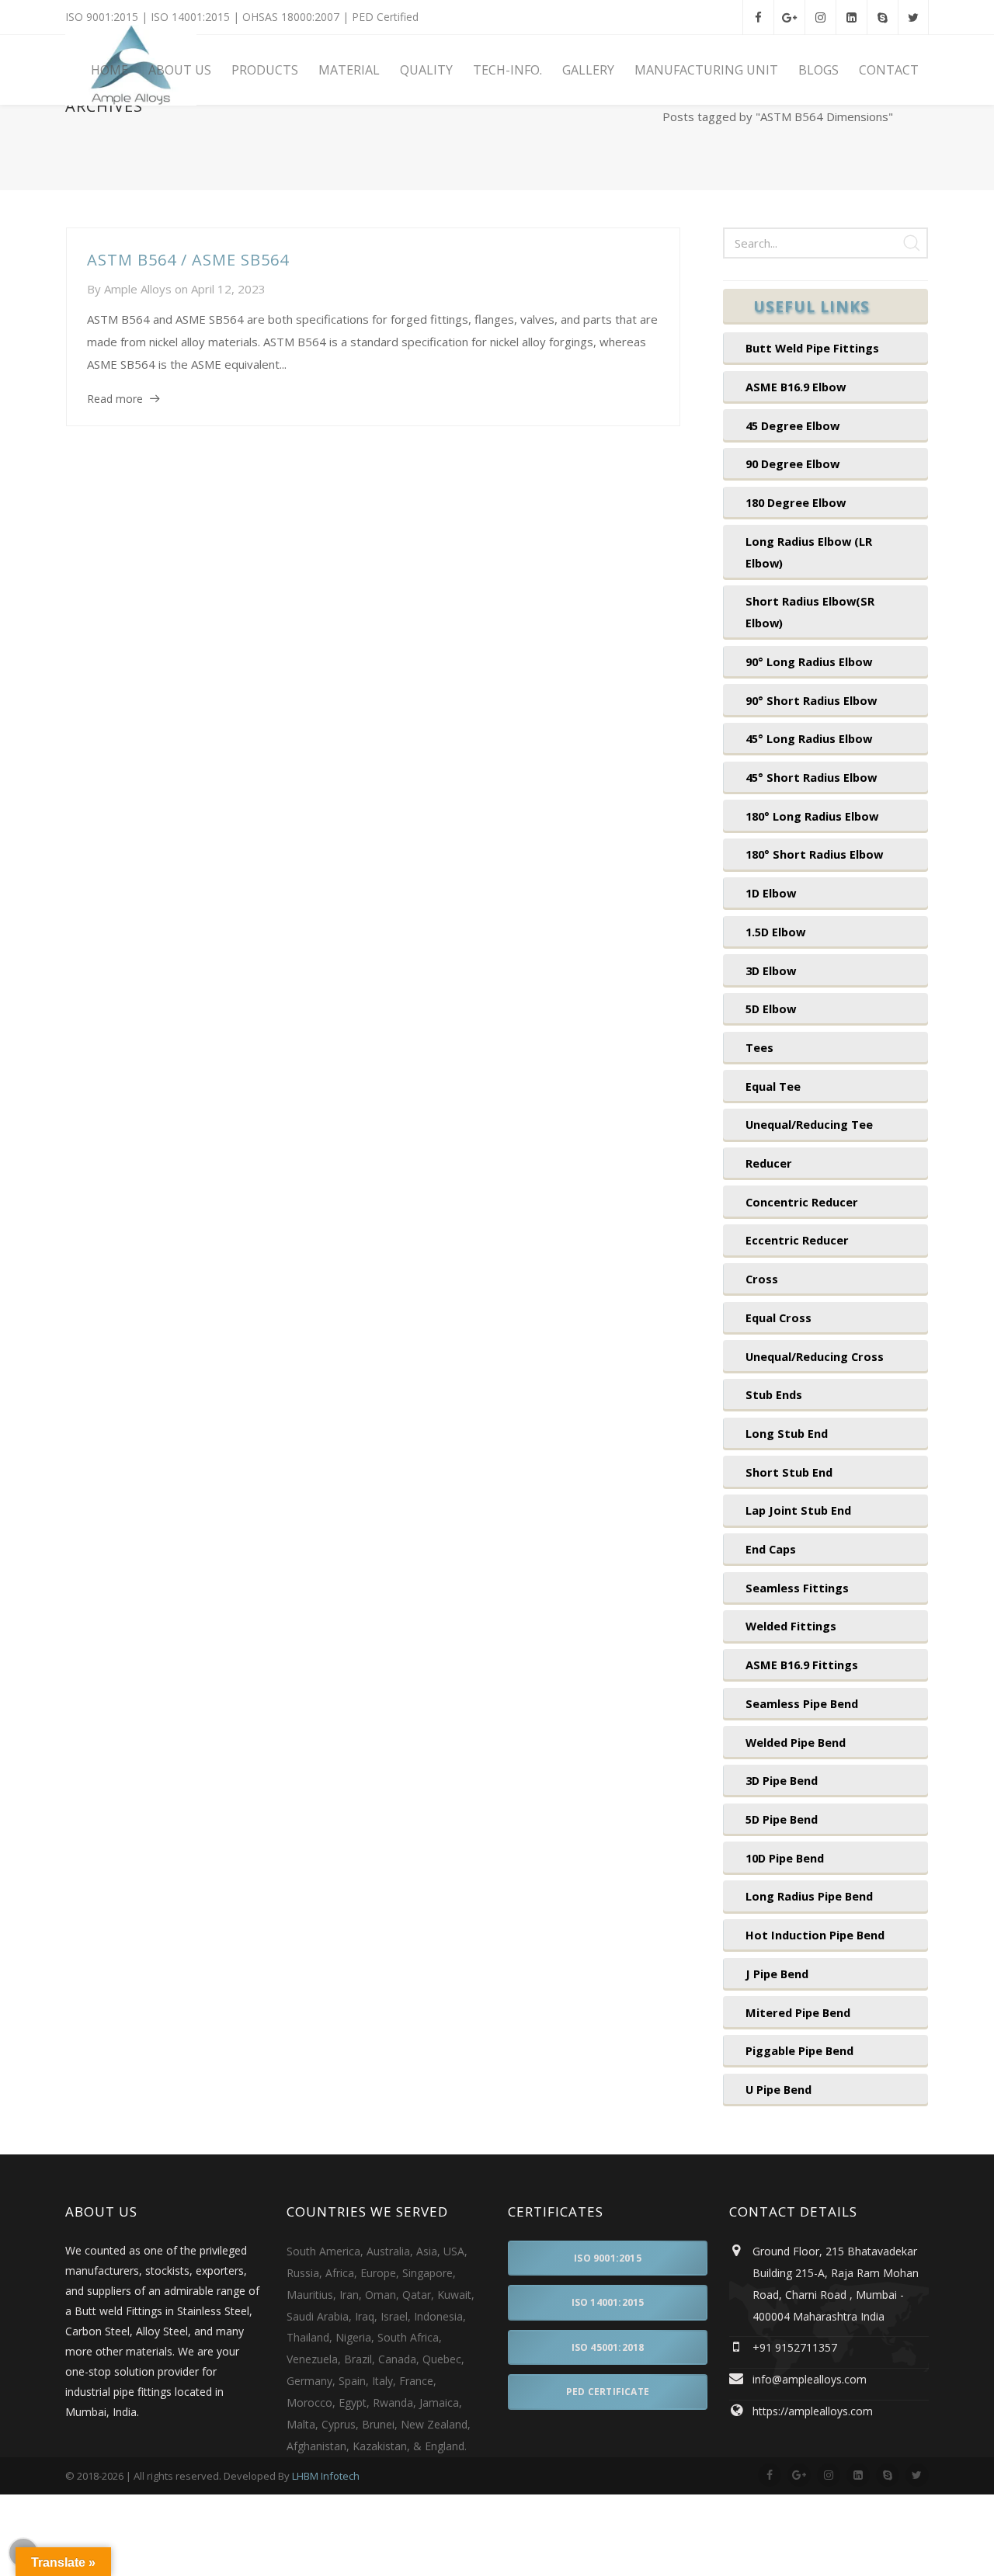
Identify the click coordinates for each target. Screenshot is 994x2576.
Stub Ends (774, 1394)
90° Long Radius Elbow (809, 661)
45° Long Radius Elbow (809, 738)
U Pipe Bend (779, 2089)
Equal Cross (779, 1318)
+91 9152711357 (795, 2347)
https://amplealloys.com (813, 2411)
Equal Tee (773, 1086)
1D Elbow (771, 893)
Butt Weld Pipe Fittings (812, 348)
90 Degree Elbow (792, 463)
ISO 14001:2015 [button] (608, 2302)
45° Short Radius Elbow (811, 777)
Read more (115, 399)
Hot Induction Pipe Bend (815, 1935)
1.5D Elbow (775, 932)
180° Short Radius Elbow (814, 854)
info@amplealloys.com (810, 2379)
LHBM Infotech (326, 2476)
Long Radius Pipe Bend (809, 1896)
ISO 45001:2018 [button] (608, 2347)
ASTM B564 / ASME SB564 (188, 260)
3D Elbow (771, 970)
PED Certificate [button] (608, 2392)
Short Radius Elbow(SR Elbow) (810, 612)
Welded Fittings (791, 1626)
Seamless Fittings (797, 1588)
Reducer (769, 1163)
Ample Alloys (138, 289)
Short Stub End (789, 1472)
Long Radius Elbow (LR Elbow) (809, 552)
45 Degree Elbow (792, 425)
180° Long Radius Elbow (812, 816)
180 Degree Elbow (796, 502)
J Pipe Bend (777, 1974)
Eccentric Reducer (797, 1240)
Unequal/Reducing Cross (815, 1356)
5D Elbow (771, 1009)
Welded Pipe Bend (796, 1742)
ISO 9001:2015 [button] (608, 2258)
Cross (762, 1279)
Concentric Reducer (802, 1202)
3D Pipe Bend (782, 1780)
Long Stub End (787, 1433)
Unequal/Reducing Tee (809, 1124)
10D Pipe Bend (785, 1858)
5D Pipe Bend (782, 1819)
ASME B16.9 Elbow (796, 387)
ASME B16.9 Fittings (802, 1665)
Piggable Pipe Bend (799, 2050)
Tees (759, 1047)
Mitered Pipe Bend (798, 2012)
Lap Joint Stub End (798, 1510)
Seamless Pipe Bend (802, 1703)
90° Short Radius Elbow (811, 700)
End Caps (771, 1549)
